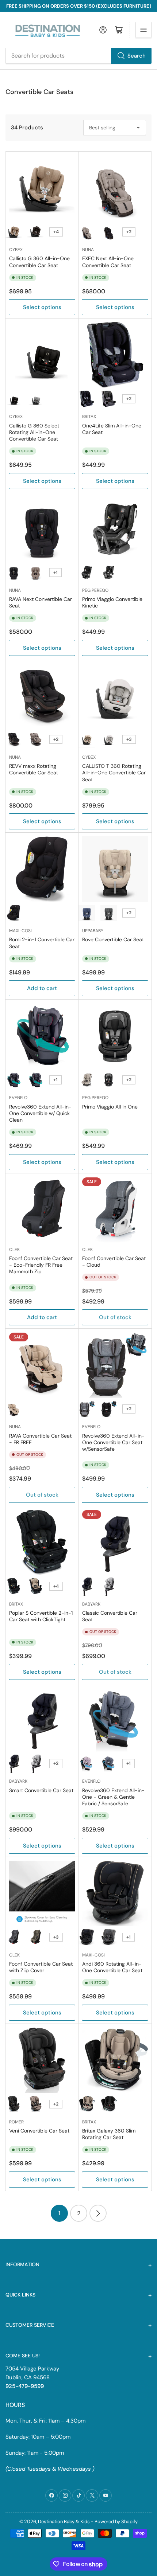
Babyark (91, 1604)
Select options (42, 307)
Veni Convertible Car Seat (39, 2131)
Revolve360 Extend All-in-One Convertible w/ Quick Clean (40, 1113)
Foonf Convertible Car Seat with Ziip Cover (41, 1967)
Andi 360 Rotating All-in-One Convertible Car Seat (112, 1967)
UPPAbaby (93, 931)
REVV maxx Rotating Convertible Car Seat (34, 769)
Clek (14, 1250)
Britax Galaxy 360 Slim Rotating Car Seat (109, 2134)
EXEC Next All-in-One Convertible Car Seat (108, 262)
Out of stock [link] (115, 1672)
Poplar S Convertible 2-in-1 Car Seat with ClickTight (41, 1616)
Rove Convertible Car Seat (113, 939)
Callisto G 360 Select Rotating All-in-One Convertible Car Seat (34, 432)
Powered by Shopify (116, 2522)
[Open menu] (143, 30)
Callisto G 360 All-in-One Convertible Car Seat (39, 262)
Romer (16, 2122)
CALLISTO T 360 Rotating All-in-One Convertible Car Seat (114, 773)
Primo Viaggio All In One (110, 1107)
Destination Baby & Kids (64, 2522)
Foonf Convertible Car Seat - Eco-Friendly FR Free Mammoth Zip (41, 1265)
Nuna (88, 250)
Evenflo (18, 1098)
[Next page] (98, 2213)
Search (137, 56)
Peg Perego (95, 590)
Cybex (16, 250)
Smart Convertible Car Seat (41, 1790)
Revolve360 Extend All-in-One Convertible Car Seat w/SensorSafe (113, 1442)
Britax (89, 417)
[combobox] (78, 56)
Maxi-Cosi (20, 931)
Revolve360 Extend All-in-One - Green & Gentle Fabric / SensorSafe (113, 1797)
